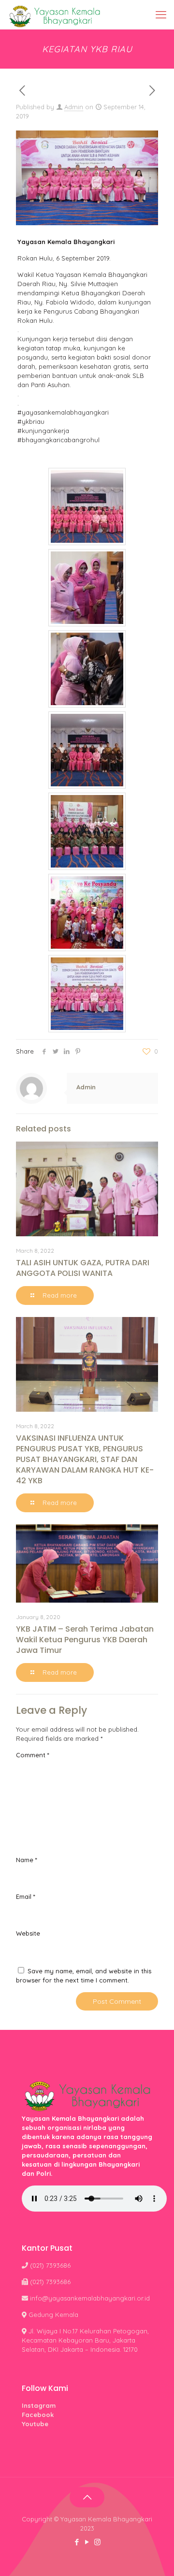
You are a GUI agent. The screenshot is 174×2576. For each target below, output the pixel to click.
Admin (74, 107)
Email (26, 1896)
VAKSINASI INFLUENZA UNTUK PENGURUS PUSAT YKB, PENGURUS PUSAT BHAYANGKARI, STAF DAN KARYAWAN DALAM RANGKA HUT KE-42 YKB (85, 1459)
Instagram (39, 2405)
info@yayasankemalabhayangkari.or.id (90, 2298)
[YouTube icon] (87, 2542)
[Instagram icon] (97, 2542)
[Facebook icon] (77, 2542)
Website (28, 1933)
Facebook (38, 2415)
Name (27, 1860)
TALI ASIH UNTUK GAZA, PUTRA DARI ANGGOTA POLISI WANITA (83, 1268)
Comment (33, 1755)
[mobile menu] (161, 14)
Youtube (35, 2424)
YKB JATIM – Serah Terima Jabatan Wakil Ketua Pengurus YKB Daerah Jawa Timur (85, 1640)
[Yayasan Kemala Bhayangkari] (54, 14)
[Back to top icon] (87, 2497)
